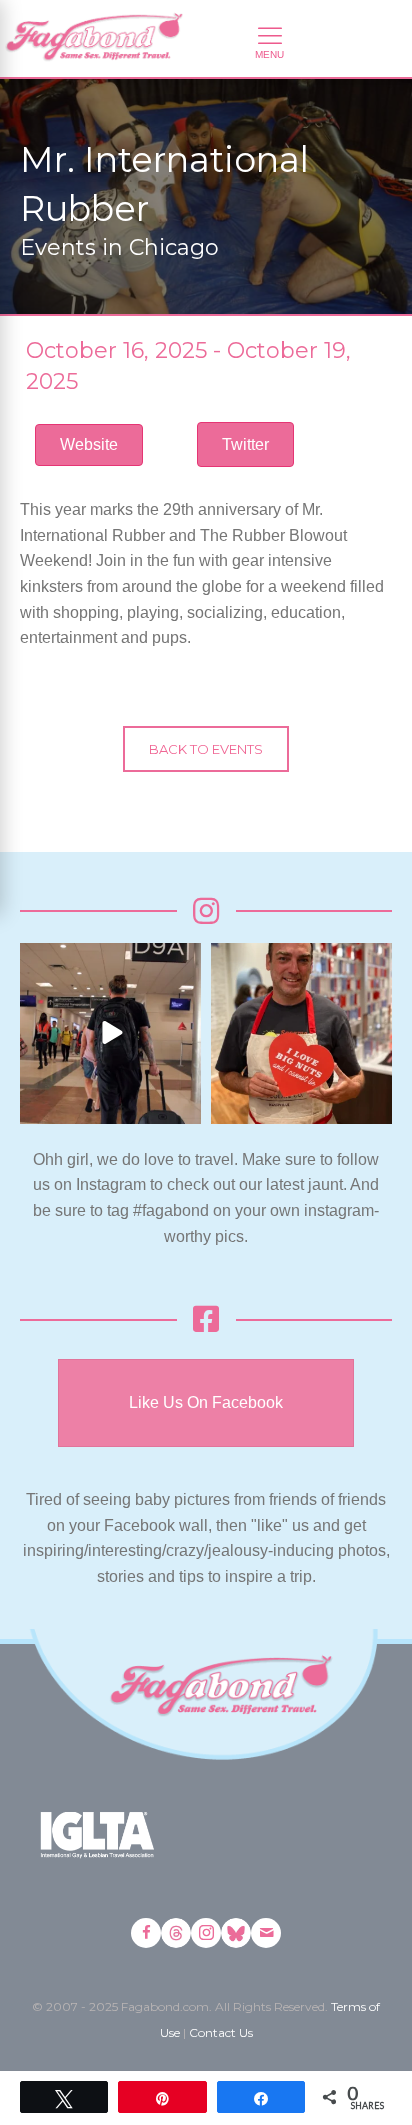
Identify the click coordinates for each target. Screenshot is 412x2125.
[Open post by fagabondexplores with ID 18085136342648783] (301, 1033)
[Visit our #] (266, 1933)
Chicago (174, 247)
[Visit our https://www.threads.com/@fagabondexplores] (176, 1933)
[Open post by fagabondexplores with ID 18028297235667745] (110, 1033)
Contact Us (221, 2032)
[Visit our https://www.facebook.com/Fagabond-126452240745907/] (146, 1933)
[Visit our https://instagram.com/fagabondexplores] (206, 1933)
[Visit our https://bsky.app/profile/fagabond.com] (236, 1933)
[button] (245, 444)
